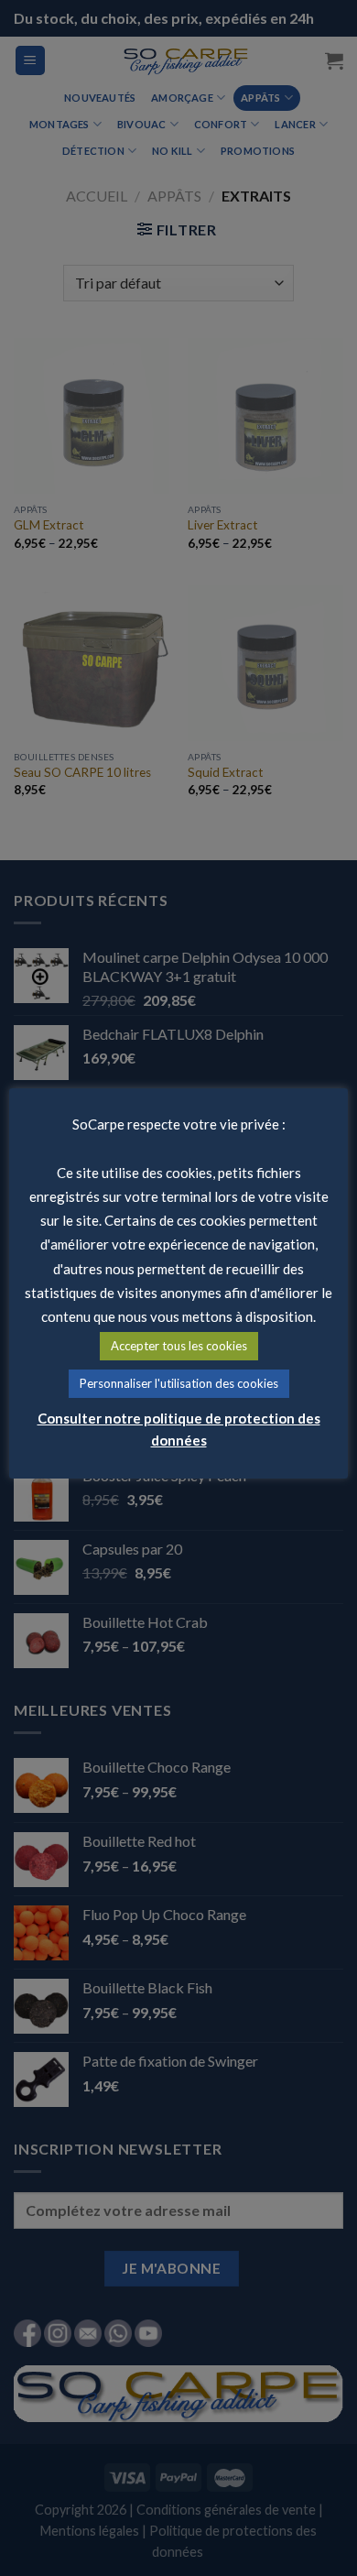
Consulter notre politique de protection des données (179, 1429)
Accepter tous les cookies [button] (179, 1346)
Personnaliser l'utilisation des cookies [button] (179, 1383)
